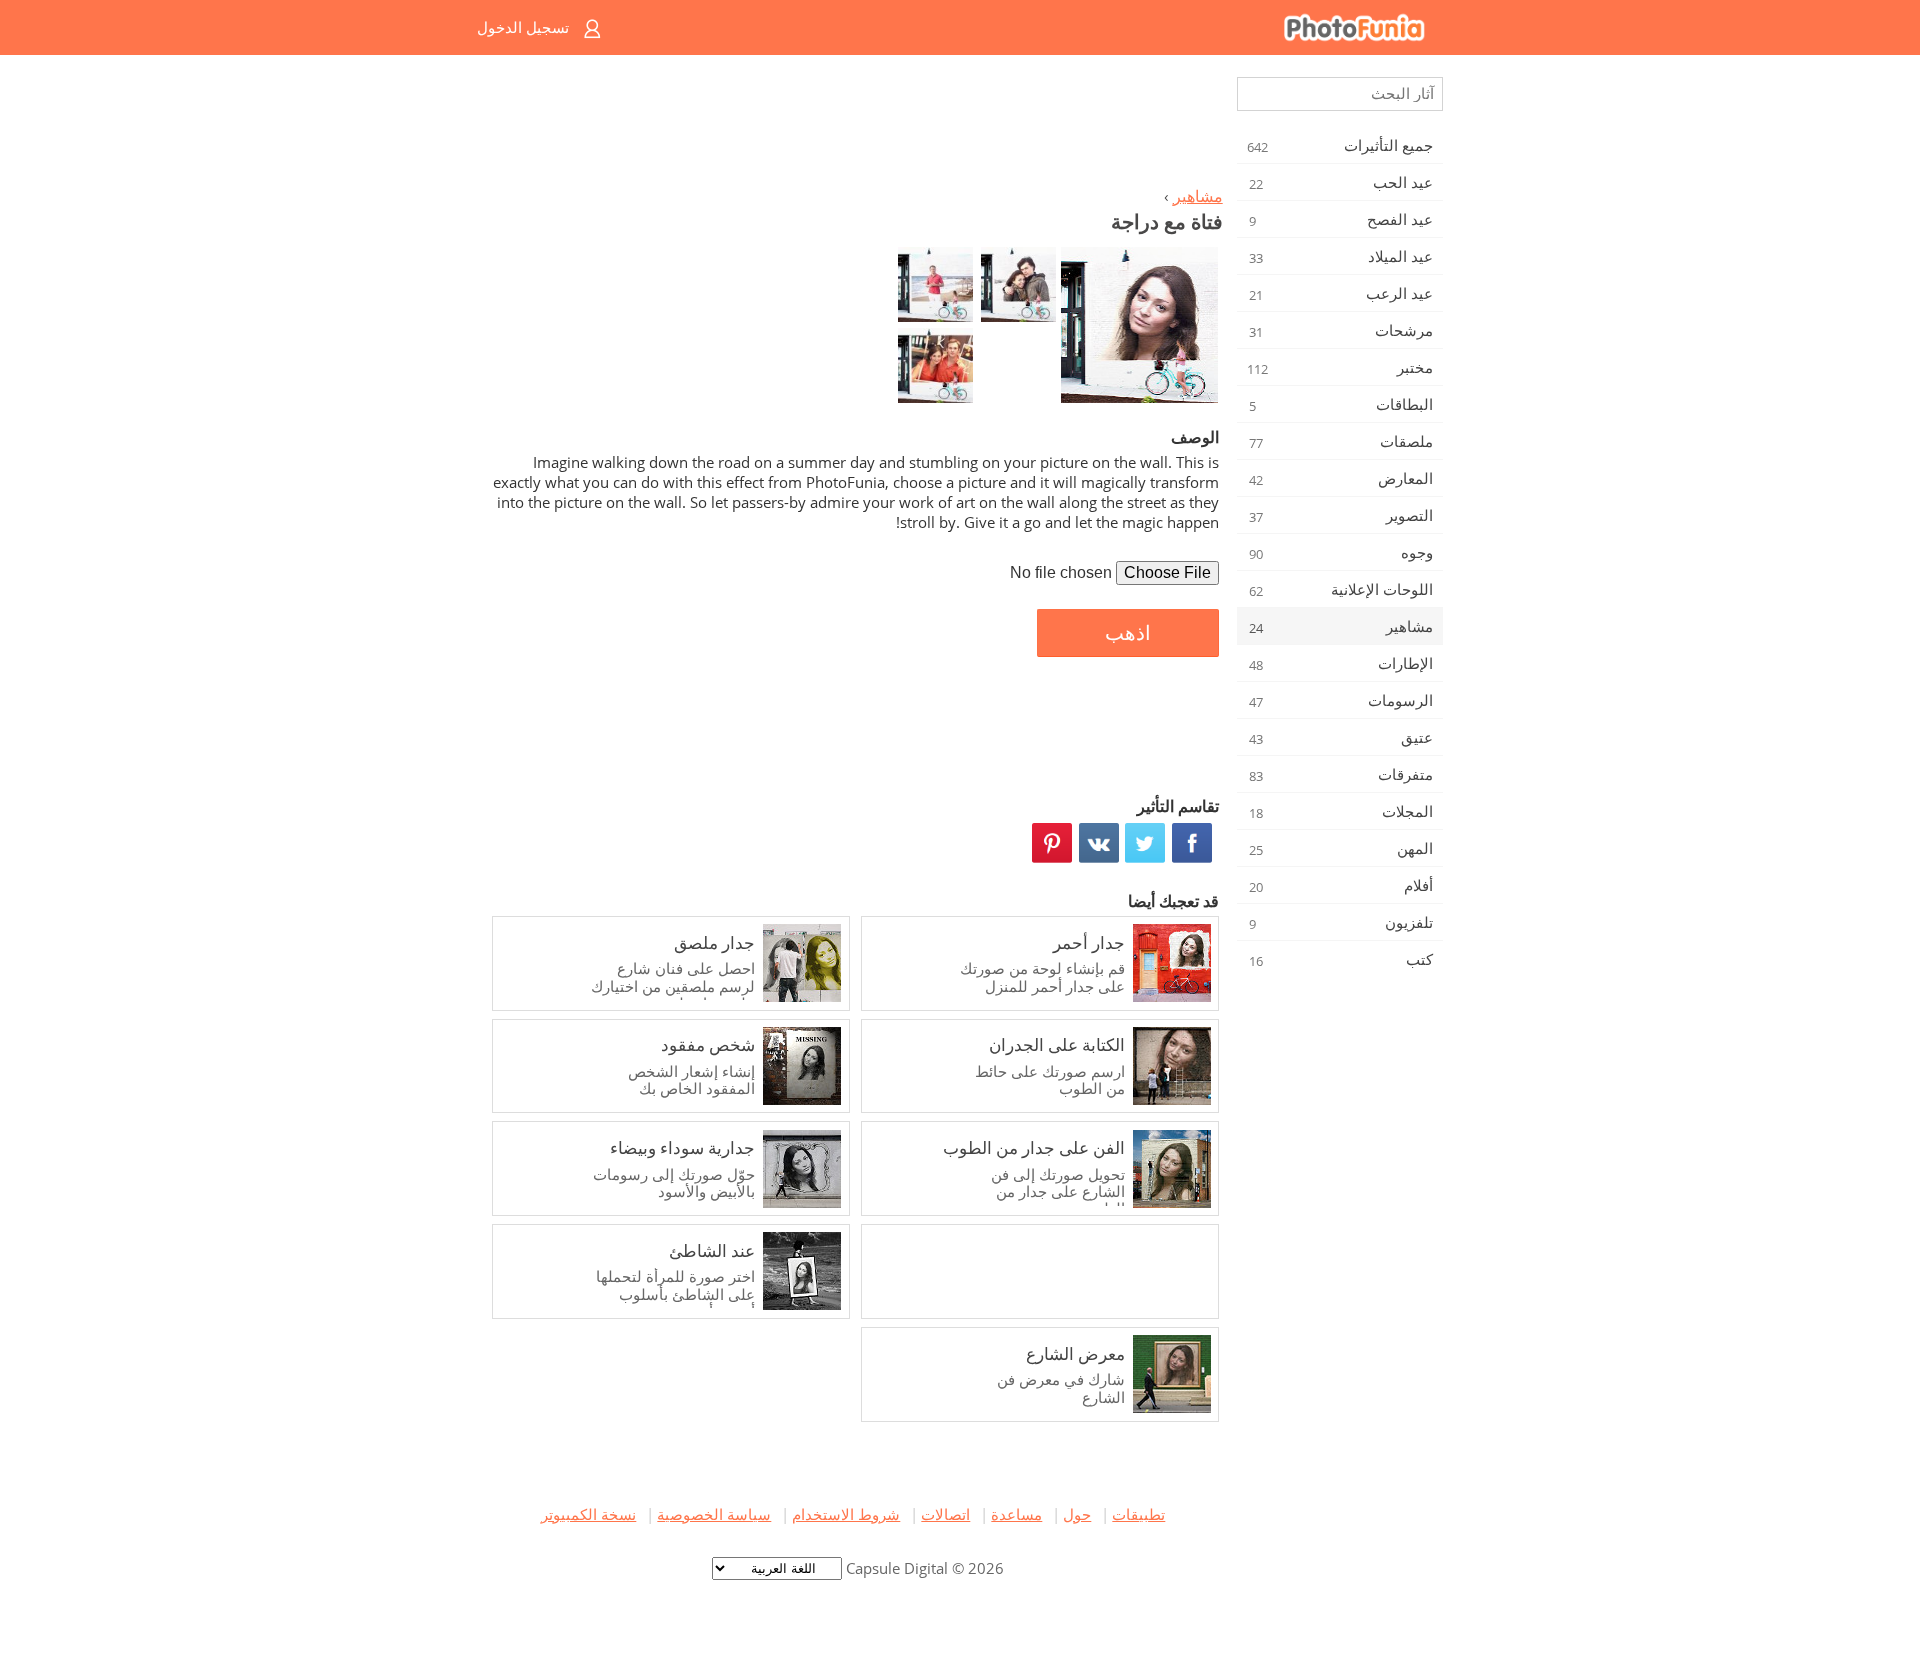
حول (1077, 1514)
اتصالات (945, 1514)
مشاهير (1198, 196)
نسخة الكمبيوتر (588, 1514)
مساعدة (1016, 1514)
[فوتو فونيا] (1040, 27)
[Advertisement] (853, 126)
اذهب (1128, 633)
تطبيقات (1138, 1514)
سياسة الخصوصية (714, 1514)
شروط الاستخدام (846, 1514)
